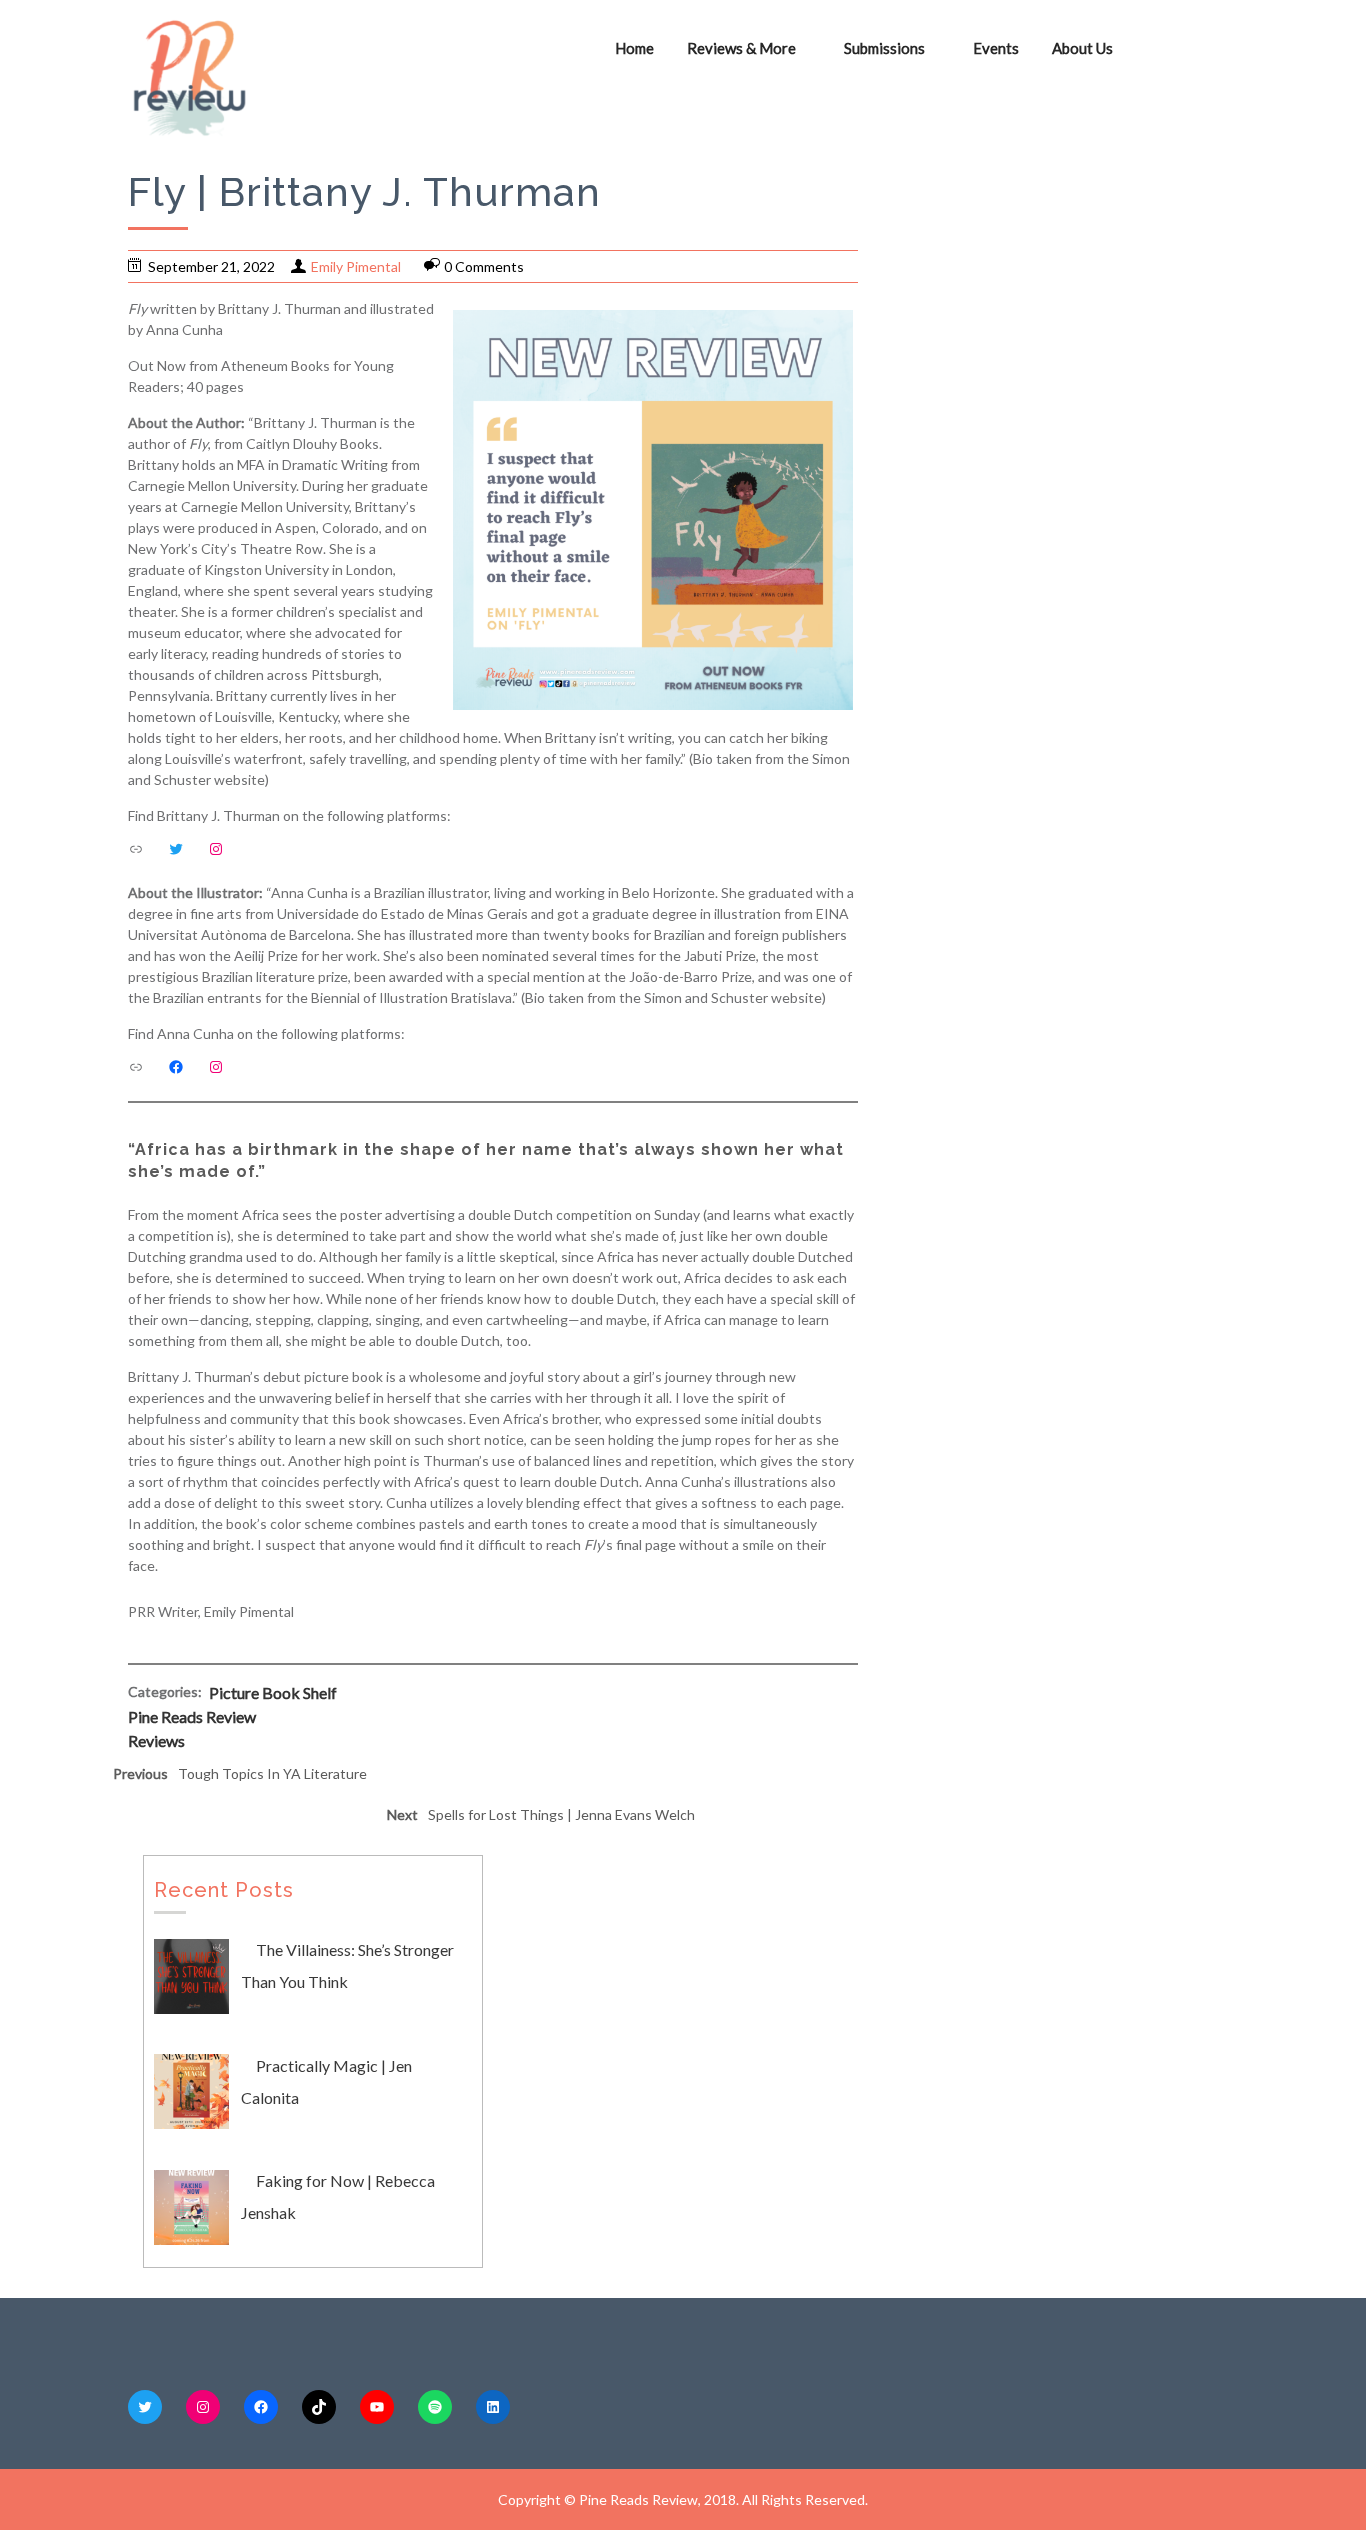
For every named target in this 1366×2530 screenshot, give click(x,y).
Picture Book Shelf (273, 1692)
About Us (1082, 48)
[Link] (136, 849)
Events (996, 48)
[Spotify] (435, 2407)
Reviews (156, 1740)
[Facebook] (176, 1067)
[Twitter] (176, 849)
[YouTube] (377, 2407)
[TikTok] (319, 2407)
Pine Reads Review (192, 1716)
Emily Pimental (356, 266)
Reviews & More (741, 48)
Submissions (884, 48)
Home (634, 48)
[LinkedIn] (493, 2407)
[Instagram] (216, 849)
